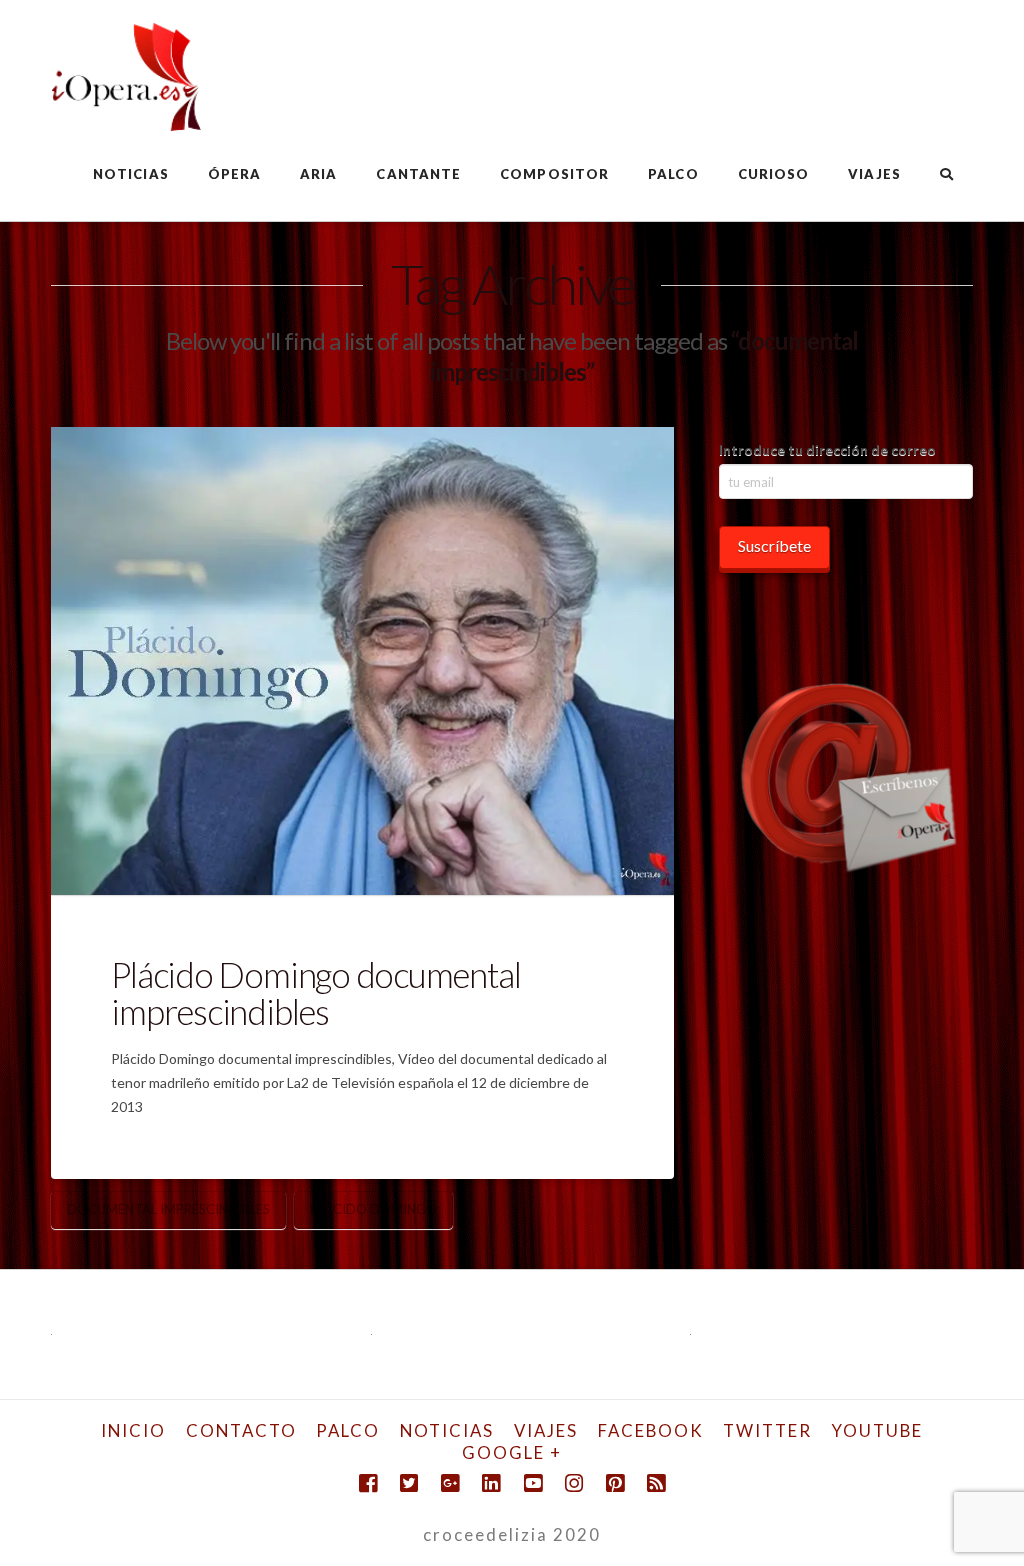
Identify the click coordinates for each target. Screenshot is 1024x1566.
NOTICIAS (447, 1430)
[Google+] (450, 1483)
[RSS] (656, 1483)
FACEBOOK (651, 1430)
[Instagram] (574, 1483)
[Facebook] (368, 1483)
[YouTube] (533, 1483)
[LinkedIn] (491, 1483)
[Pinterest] (615, 1483)
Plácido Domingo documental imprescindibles (315, 992)
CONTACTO (241, 1430)
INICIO (133, 1430)
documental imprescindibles (168, 1209)
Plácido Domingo (373, 1209)
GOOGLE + (512, 1452)
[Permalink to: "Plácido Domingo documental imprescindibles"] (362, 661)
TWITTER (767, 1430)
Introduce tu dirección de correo (827, 449)
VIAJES (546, 1430)
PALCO (348, 1430)
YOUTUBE (877, 1430)
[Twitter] (409, 1483)
